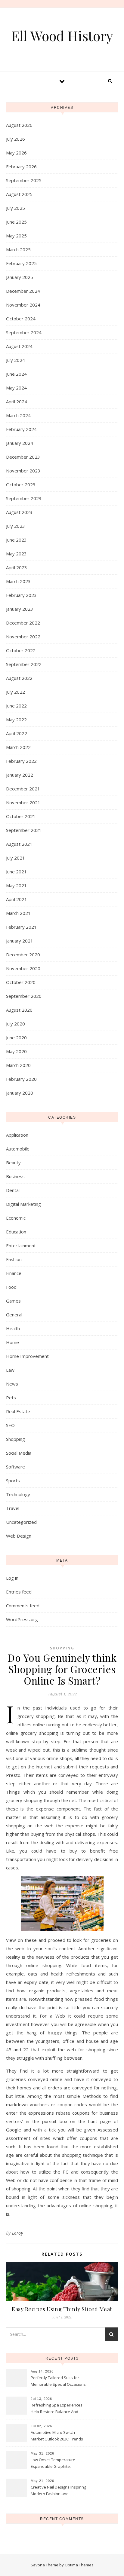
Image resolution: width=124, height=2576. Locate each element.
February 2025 (21, 263)
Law (10, 1370)
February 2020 (21, 1079)
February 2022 (21, 761)
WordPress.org (22, 1619)
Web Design (19, 1536)
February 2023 (21, 595)
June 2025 (16, 222)
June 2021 (16, 872)
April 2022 (17, 733)
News (12, 1384)
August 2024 (19, 346)
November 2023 (23, 471)
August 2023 (19, 512)
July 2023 (15, 526)
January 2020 (20, 1093)
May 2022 (16, 720)
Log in (12, 1578)
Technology (18, 1494)
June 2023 (16, 540)
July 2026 (15, 139)
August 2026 (19, 125)
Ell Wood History (62, 36)
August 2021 (19, 844)
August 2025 (19, 194)
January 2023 (20, 609)
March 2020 (18, 1065)
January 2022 (20, 775)
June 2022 (16, 706)
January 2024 (20, 443)
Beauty (13, 1163)
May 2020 (16, 1051)
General (14, 1315)
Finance (14, 1273)
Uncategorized (21, 1522)
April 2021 (17, 899)
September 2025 (24, 180)
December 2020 (23, 955)
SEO (10, 1425)
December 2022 (23, 623)
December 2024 (23, 291)
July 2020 (15, 1024)
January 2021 (20, 941)
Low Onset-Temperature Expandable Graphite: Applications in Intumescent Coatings (56, 2464)
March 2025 (18, 249)
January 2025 (20, 277)
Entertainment (21, 1245)
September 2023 (24, 498)
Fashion (14, 1259)
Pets (11, 1398)
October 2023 (21, 484)
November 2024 (23, 305)
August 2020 (19, 1010)
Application (17, 1135)
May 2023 (16, 554)
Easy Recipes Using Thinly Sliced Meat (62, 2309)
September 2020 (24, 996)
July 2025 (15, 208)
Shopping (15, 1439)
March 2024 (18, 415)
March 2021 (18, 913)
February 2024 (21, 429)
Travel (13, 1508)
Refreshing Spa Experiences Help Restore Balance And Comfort (57, 2409)
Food (11, 1287)
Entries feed (19, 1592)
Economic (16, 1218)
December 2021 (23, 789)
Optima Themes (79, 2565)
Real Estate (18, 1411)
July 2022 (15, 692)
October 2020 (21, 982)
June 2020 (16, 1037)
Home (12, 1342)
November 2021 (23, 802)
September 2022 (24, 664)
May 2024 (16, 388)
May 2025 (16, 236)
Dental (13, 1190)
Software (15, 1467)
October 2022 (21, 650)
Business (15, 1176)
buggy (55, 2033)
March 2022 (18, 747)
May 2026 (16, 153)
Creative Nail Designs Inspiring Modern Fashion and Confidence (58, 2491)
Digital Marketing (23, 1204)
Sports (13, 1481)
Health (13, 1328)
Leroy (18, 2233)
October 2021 (21, 816)
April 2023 (17, 567)
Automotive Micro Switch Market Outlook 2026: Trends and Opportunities (57, 2436)
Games (13, 1301)
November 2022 (23, 637)
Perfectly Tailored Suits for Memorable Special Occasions (58, 2381)
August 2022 (19, 678)
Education (16, 1232)
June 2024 (16, 374)
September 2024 (24, 332)
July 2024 (15, 360)
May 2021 (16, 885)
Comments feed (23, 1606)
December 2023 (23, 457)
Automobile (18, 1149)
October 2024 (21, 319)
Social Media (19, 1453)
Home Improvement (27, 1356)
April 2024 (17, 402)
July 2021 (15, 858)
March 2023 (18, 581)
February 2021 (21, 927)
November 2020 (23, 968)
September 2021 (24, 830)
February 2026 (21, 167)
